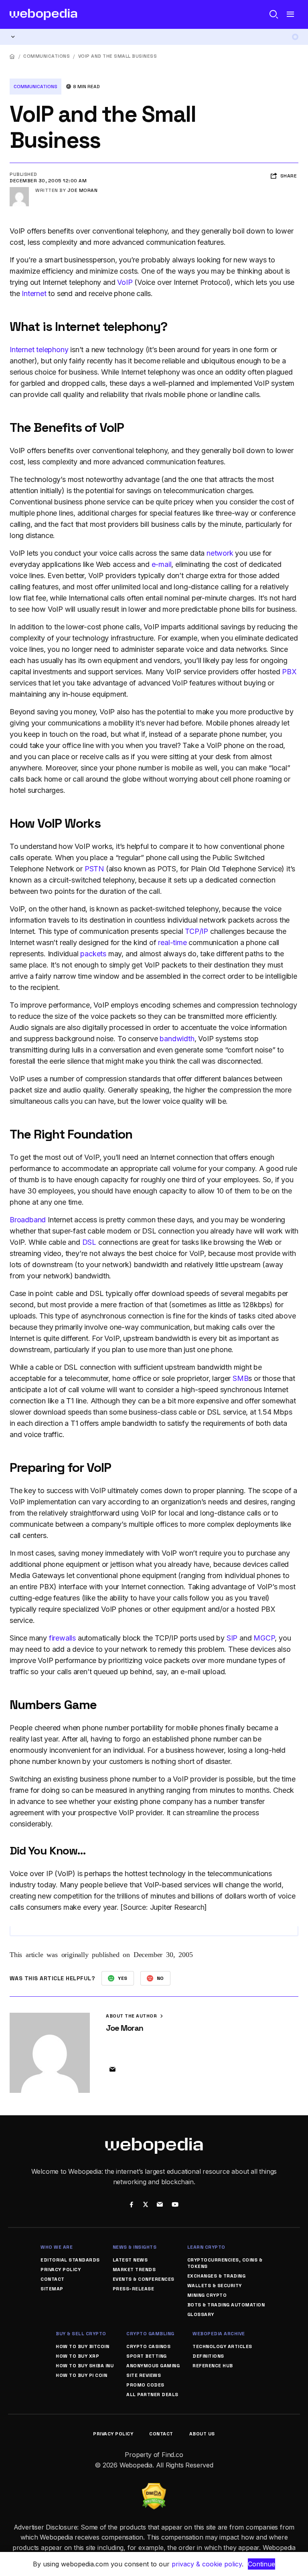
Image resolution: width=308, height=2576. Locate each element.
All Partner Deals (152, 2395)
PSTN (94, 869)
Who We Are (57, 2247)
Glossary (201, 2314)
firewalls (62, 1638)
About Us (202, 2434)
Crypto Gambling (150, 2334)
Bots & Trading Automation (226, 2305)
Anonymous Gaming (153, 2366)
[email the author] (112, 2070)
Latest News (130, 2260)
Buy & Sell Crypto (81, 2334)
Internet (34, 293)
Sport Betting (147, 2356)
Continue (261, 2564)
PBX (289, 672)
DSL (89, 1242)
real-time (172, 942)
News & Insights (135, 2247)
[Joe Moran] (19, 190)
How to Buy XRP (77, 2356)
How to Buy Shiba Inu (85, 2366)
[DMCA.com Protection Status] (154, 2488)
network (220, 553)
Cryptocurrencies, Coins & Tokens (225, 2263)
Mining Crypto (207, 2295)
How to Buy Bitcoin (82, 2346)
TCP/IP (197, 931)
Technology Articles (222, 2346)
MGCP (264, 1638)
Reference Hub (213, 2366)
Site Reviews (144, 2375)
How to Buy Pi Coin (81, 2375)
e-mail (162, 564)
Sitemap (52, 2289)
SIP (232, 1638)
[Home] (12, 56)
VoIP (125, 282)
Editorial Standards (70, 2260)
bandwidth (177, 1039)
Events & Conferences (144, 2279)
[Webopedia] (44, 14)
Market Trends (134, 2270)
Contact (53, 2279)
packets (93, 954)
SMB (240, 1378)
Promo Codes (145, 2385)
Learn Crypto (206, 2247)
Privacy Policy (61, 2270)
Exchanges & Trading (217, 2276)
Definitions (208, 2356)
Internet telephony (39, 350)
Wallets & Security (215, 2286)
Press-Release (134, 2289)
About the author (132, 2016)
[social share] (131, 2205)
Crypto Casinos (148, 2346)
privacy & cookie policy (207, 2564)
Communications (47, 56)
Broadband (28, 1220)
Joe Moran (83, 190)
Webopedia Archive (219, 2334)
